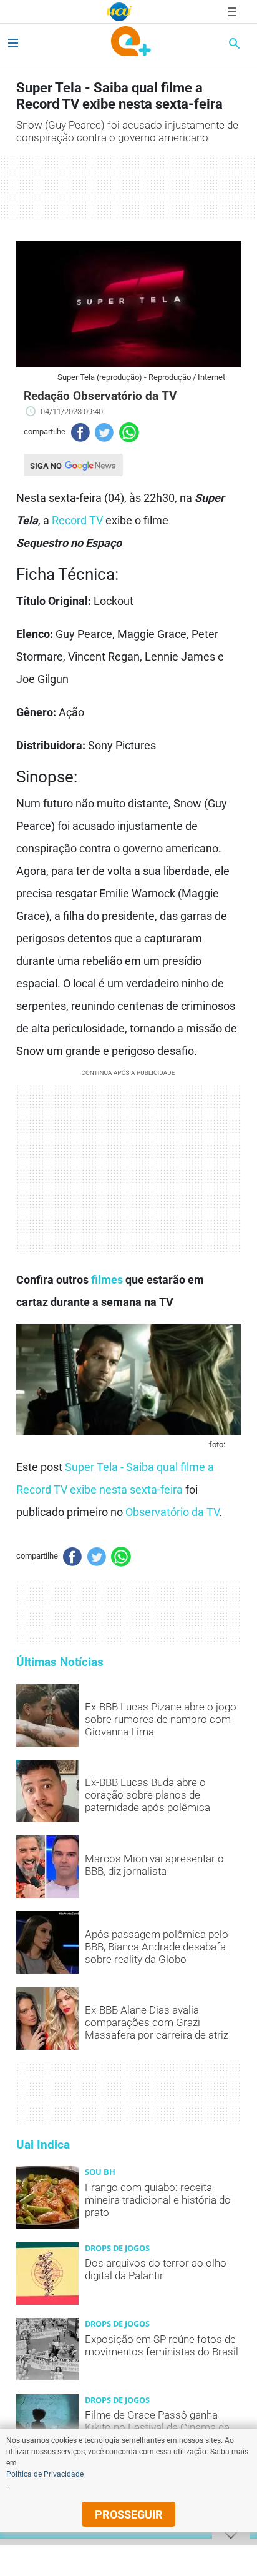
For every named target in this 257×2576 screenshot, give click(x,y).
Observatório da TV (172, 1512)
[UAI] (119, 12)
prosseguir (129, 2514)
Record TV (77, 520)
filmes (107, 1280)
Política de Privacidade (45, 2474)
